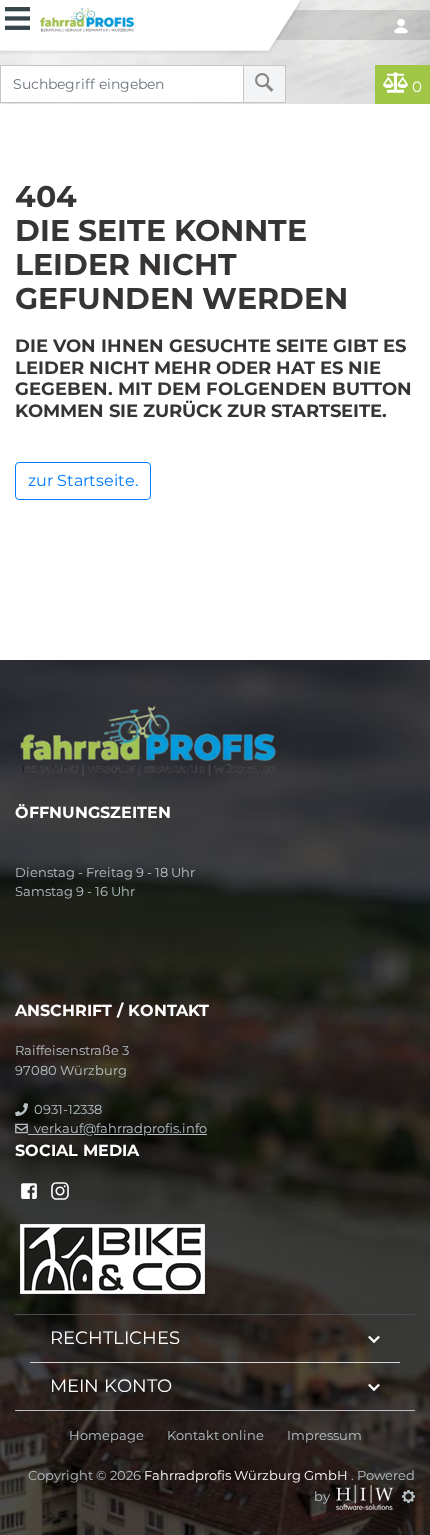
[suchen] (264, 84)
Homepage (106, 1435)
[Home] (151, 17)
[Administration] (408, 1496)
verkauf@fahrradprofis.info (117, 1128)
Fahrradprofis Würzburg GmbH (247, 1475)
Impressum (324, 1435)
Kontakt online (215, 1435)
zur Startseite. (83, 480)
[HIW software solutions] (366, 1496)
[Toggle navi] (17, 16)
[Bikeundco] (112, 1257)
